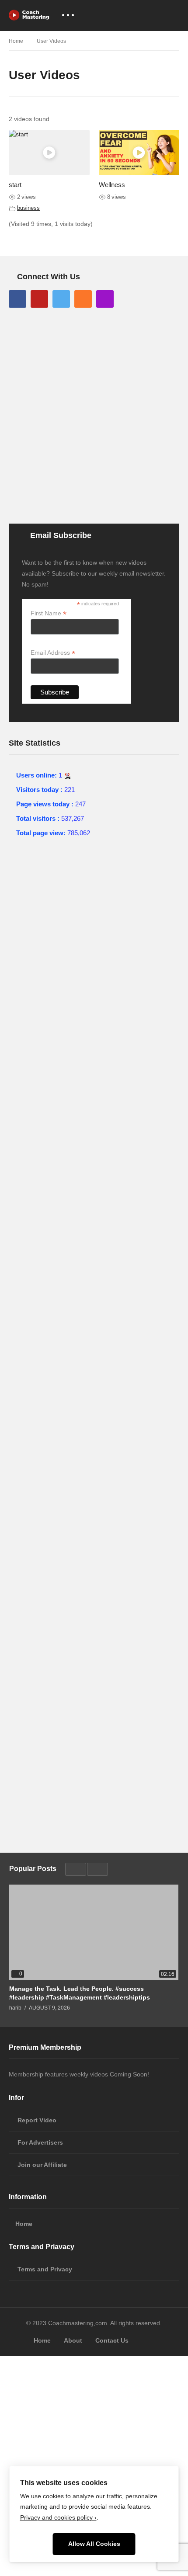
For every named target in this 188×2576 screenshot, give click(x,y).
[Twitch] (105, 299)
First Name (49, 613)
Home (24, 2224)
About (73, 2340)
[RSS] (83, 299)
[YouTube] (39, 299)
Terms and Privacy (45, 2269)
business (28, 208)
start (15, 185)
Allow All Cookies (94, 2544)
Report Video (37, 2120)
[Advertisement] (94, 415)
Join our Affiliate (42, 2165)
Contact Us (112, 2340)
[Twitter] (61, 299)
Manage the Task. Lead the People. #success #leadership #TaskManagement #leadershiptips (80, 1993)
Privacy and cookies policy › (58, 2518)
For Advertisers (40, 2142)
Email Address (53, 653)
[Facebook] (17, 299)
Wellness (112, 185)
